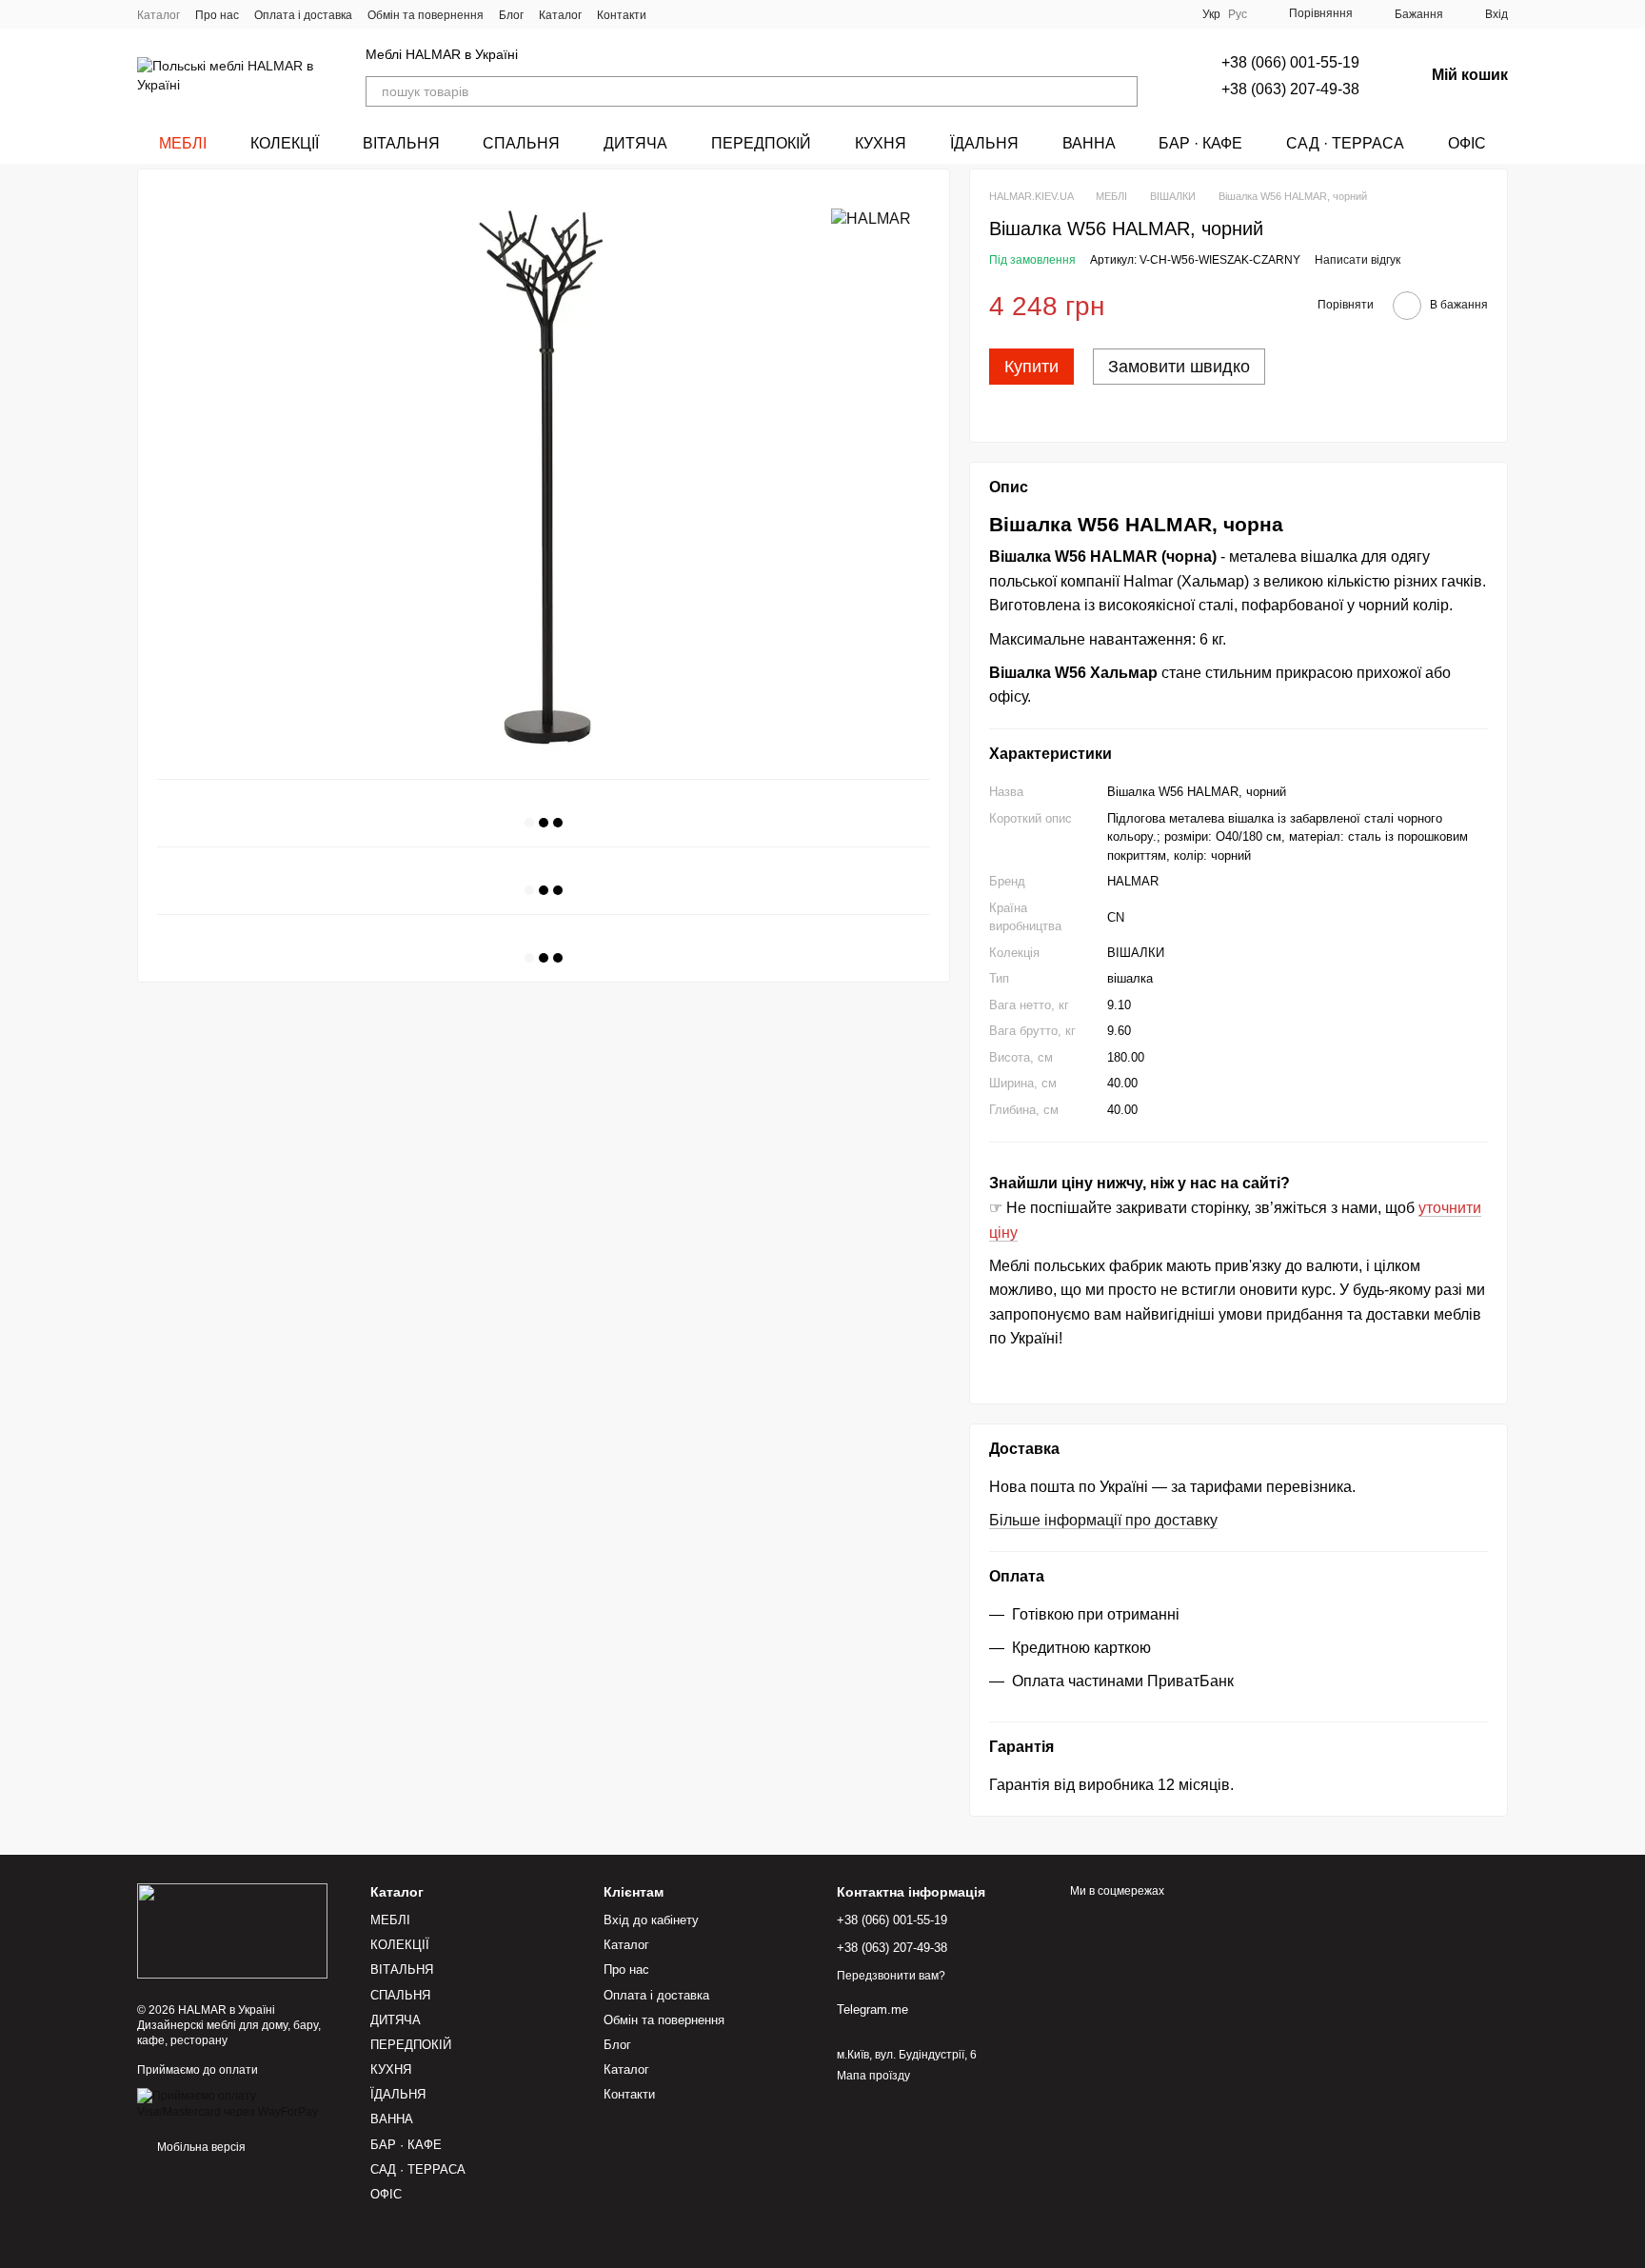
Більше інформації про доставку (1103, 1520)
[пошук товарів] (1122, 91)
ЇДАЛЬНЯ (984, 143)
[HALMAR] (871, 219)
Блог (511, 15)
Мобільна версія (200, 2147)
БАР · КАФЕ (1200, 143)
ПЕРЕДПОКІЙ (761, 143)
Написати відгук (1358, 260)
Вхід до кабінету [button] (651, 1920)
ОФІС (1467, 143)
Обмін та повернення (426, 15)
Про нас (217, 15)
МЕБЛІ (183, 143)
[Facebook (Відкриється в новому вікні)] (719, 14)
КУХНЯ (881, 143)
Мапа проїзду (873, 2076)
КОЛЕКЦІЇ (285, 143)
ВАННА (1089, 143)
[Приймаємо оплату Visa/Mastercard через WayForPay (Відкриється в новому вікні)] (239, 2103)
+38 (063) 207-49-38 (1290, 89)
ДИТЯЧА (635, 143)
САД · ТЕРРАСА (1345, 143)
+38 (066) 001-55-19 (1290, 62)
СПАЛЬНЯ (521, 143)
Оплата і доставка (303, 15)
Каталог (159, 15)
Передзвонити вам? (891, 1976)
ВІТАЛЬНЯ (401, 143)
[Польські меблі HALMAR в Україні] (232, 1931)
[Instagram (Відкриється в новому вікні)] (673, 14)
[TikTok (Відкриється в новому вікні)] (696, 14)
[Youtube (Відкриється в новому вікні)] (742, 14)
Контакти (622, 15)
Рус (1238, 14)
